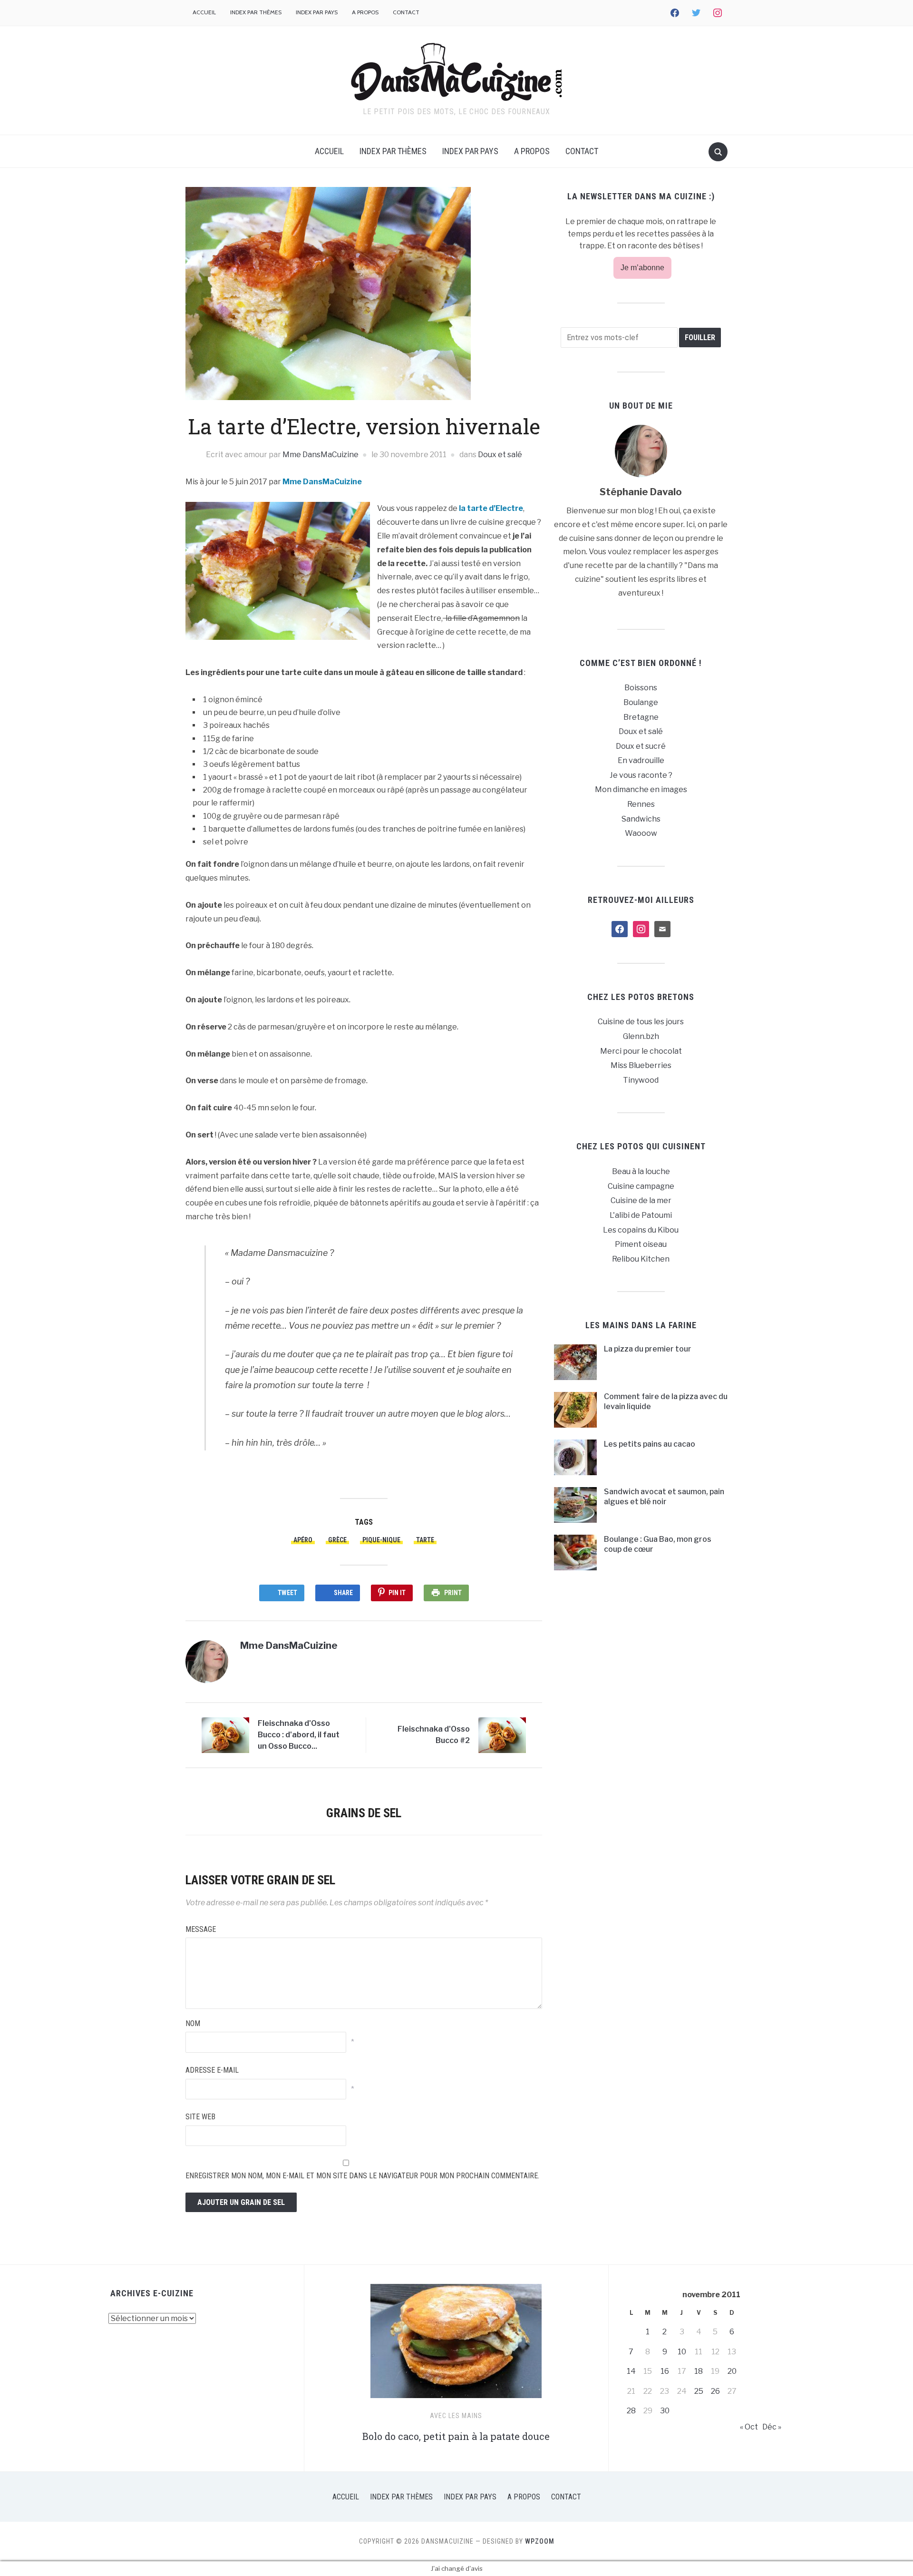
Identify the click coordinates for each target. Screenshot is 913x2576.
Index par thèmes (256, 12)
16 (665, 2371)
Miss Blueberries (641, 1065)
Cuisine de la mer (641, 1200)
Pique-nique (381, 1540)
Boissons (641, 688)
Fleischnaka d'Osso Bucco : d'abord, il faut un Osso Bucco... (299, 1735)
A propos (365, 12)
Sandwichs (641, 819)
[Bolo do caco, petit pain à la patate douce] (456, 2345)
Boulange (641, 702)
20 (732, 2371)
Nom (193, 2023)
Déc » (772, 2427)
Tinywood (641, 1080)
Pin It (397, 1593)
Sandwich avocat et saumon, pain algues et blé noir (664, 1497)
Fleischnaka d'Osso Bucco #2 (434, 1735)
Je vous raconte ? (641, 775)
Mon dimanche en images (641, 789)
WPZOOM (540, 2541)
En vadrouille (641, 760)
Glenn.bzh (641, 1036)
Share (343, 1593)
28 (631, 2411)
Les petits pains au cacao (650, 1444)
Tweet (287, 1593)
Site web (200, 2117)
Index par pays (317, 12)
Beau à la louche (641, 1171)
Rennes (641, 804)
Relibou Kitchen (641, 1259)
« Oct (749, 2427)
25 (699, 2391)
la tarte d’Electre (491, 508)
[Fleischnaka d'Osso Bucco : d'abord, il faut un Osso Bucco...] (225, 1735)
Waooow (641, 833)
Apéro (303, 1540)
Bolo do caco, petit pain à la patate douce (456, 2436)
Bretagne (641, 717)
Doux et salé (500, 455)
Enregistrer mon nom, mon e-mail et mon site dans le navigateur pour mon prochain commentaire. (362, 2176)
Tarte (425, 1540)
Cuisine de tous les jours (641, 1022)
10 (682, 2352)
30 (665, 2411)
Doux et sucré (641, 746)
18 (699, 2371)
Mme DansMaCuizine (321, 455)
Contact (406, 12)
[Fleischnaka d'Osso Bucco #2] (502, 1735)
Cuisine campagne (641, 1186)
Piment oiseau (641, 1244)
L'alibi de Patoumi (641, 1215)
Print (453, 1593)
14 (631, 2371)
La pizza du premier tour (648, 1349)
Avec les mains (456, 2416)
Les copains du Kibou (641, 1230)
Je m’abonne (642, 268)
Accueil (204, 12)
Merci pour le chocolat (641, 1051)
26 (715, 2391)
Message (201, 1929)
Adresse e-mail (212, 2070)
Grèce (337, 1540)
